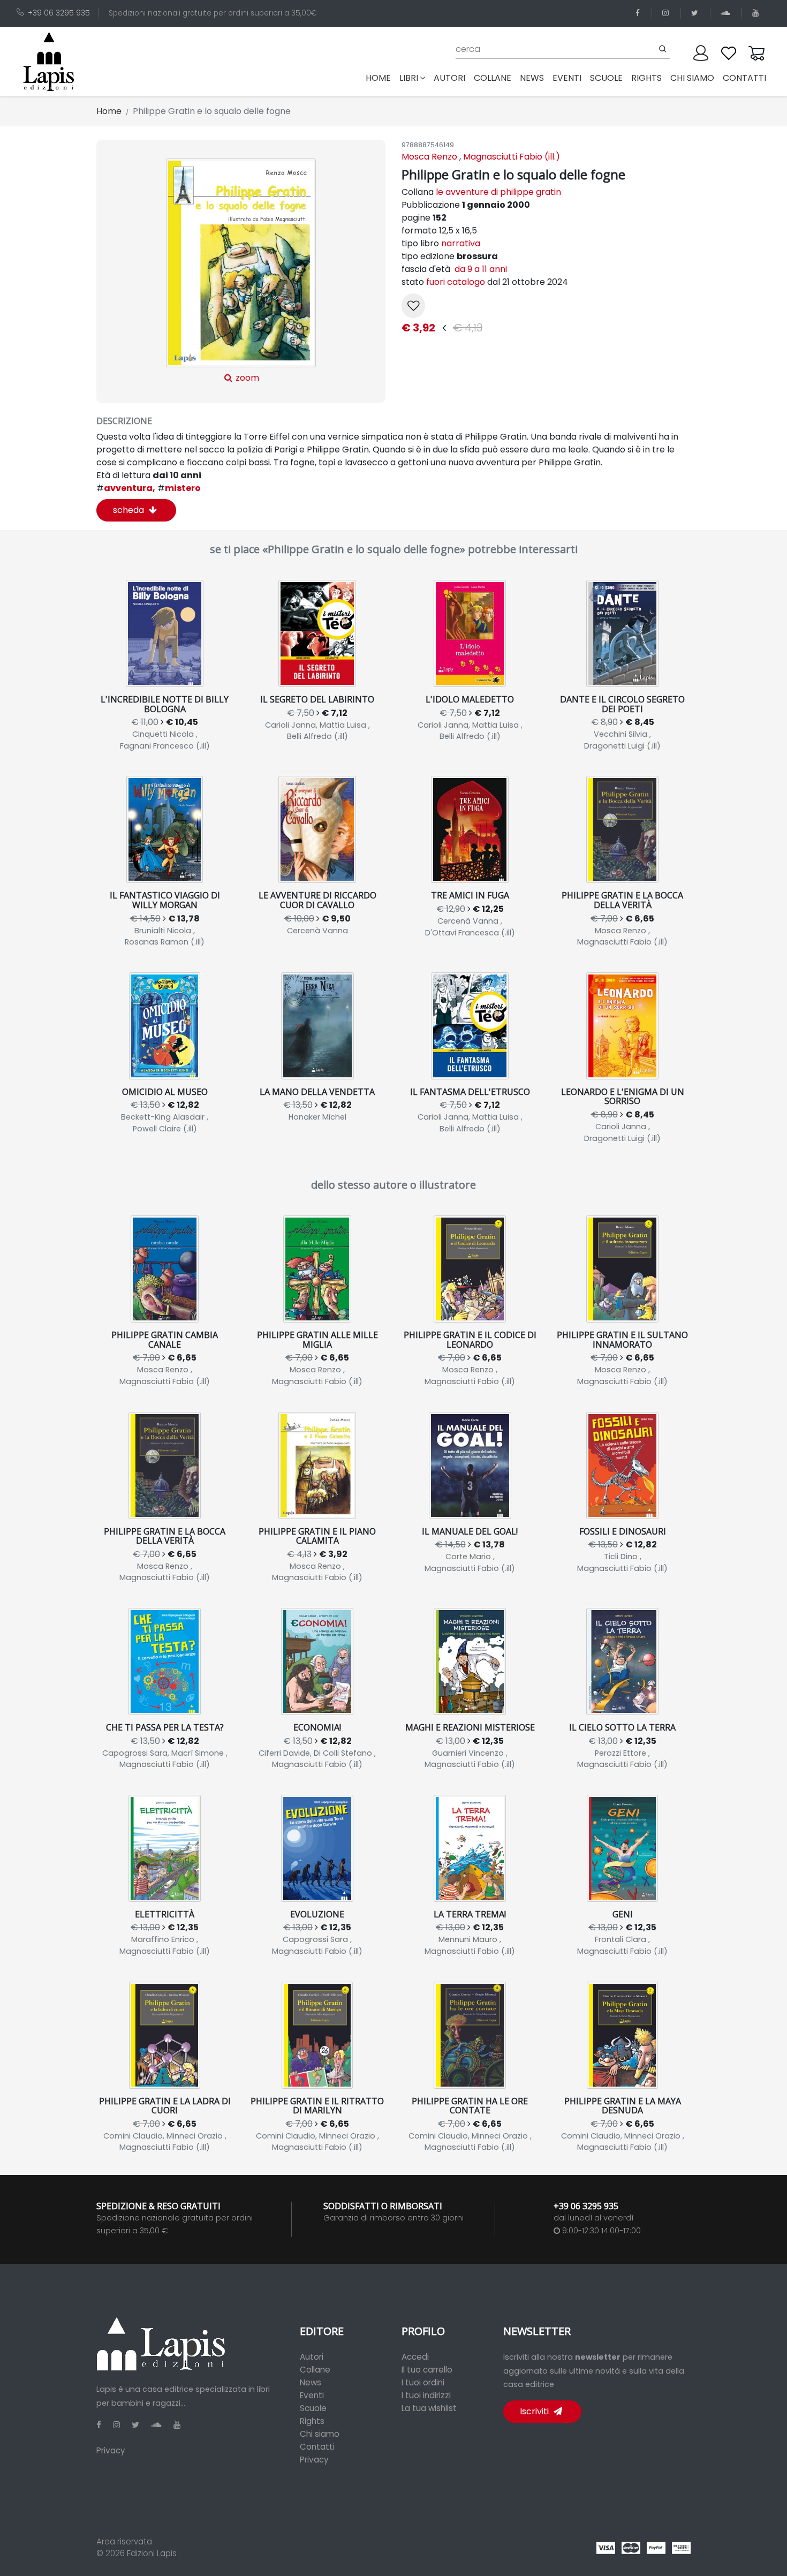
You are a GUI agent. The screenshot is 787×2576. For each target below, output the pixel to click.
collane (493, 78)
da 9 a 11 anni (480, 269)
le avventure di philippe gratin (498, 192)
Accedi (415, 2357)
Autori (312, 2357)
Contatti (317, 2447)
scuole (606, 78)
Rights (312, 2421)
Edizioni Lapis (152, 2553)
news (532, 78)
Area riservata (124, 2541)
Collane (315, 2370)
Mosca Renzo (429, 157)
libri (409, 78)
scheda (130, 510)
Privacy (111, 2450)
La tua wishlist (429, 2408)
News (311, 2382)
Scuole (313, 2408)
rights (646, 78)
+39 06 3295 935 (59, 13)
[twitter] (697, 13)
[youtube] (757, 13)
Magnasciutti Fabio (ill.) (512, 157)
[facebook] (640, 13)
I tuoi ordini (423, 2382)
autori (449, 78)
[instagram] (667, 13)
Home (380, 78)
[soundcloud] (727, 13)
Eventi (312, 2395)
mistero (179, 488)
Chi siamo (320, 2434)
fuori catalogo (457, 282)
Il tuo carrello (427, 2370)
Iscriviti (535, 2411)
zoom (246, 378)
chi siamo (692, 78)
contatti (744, 78)
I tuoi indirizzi (426, 2395)
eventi (567, 78)
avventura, (126, 488)
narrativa (461, 243)
